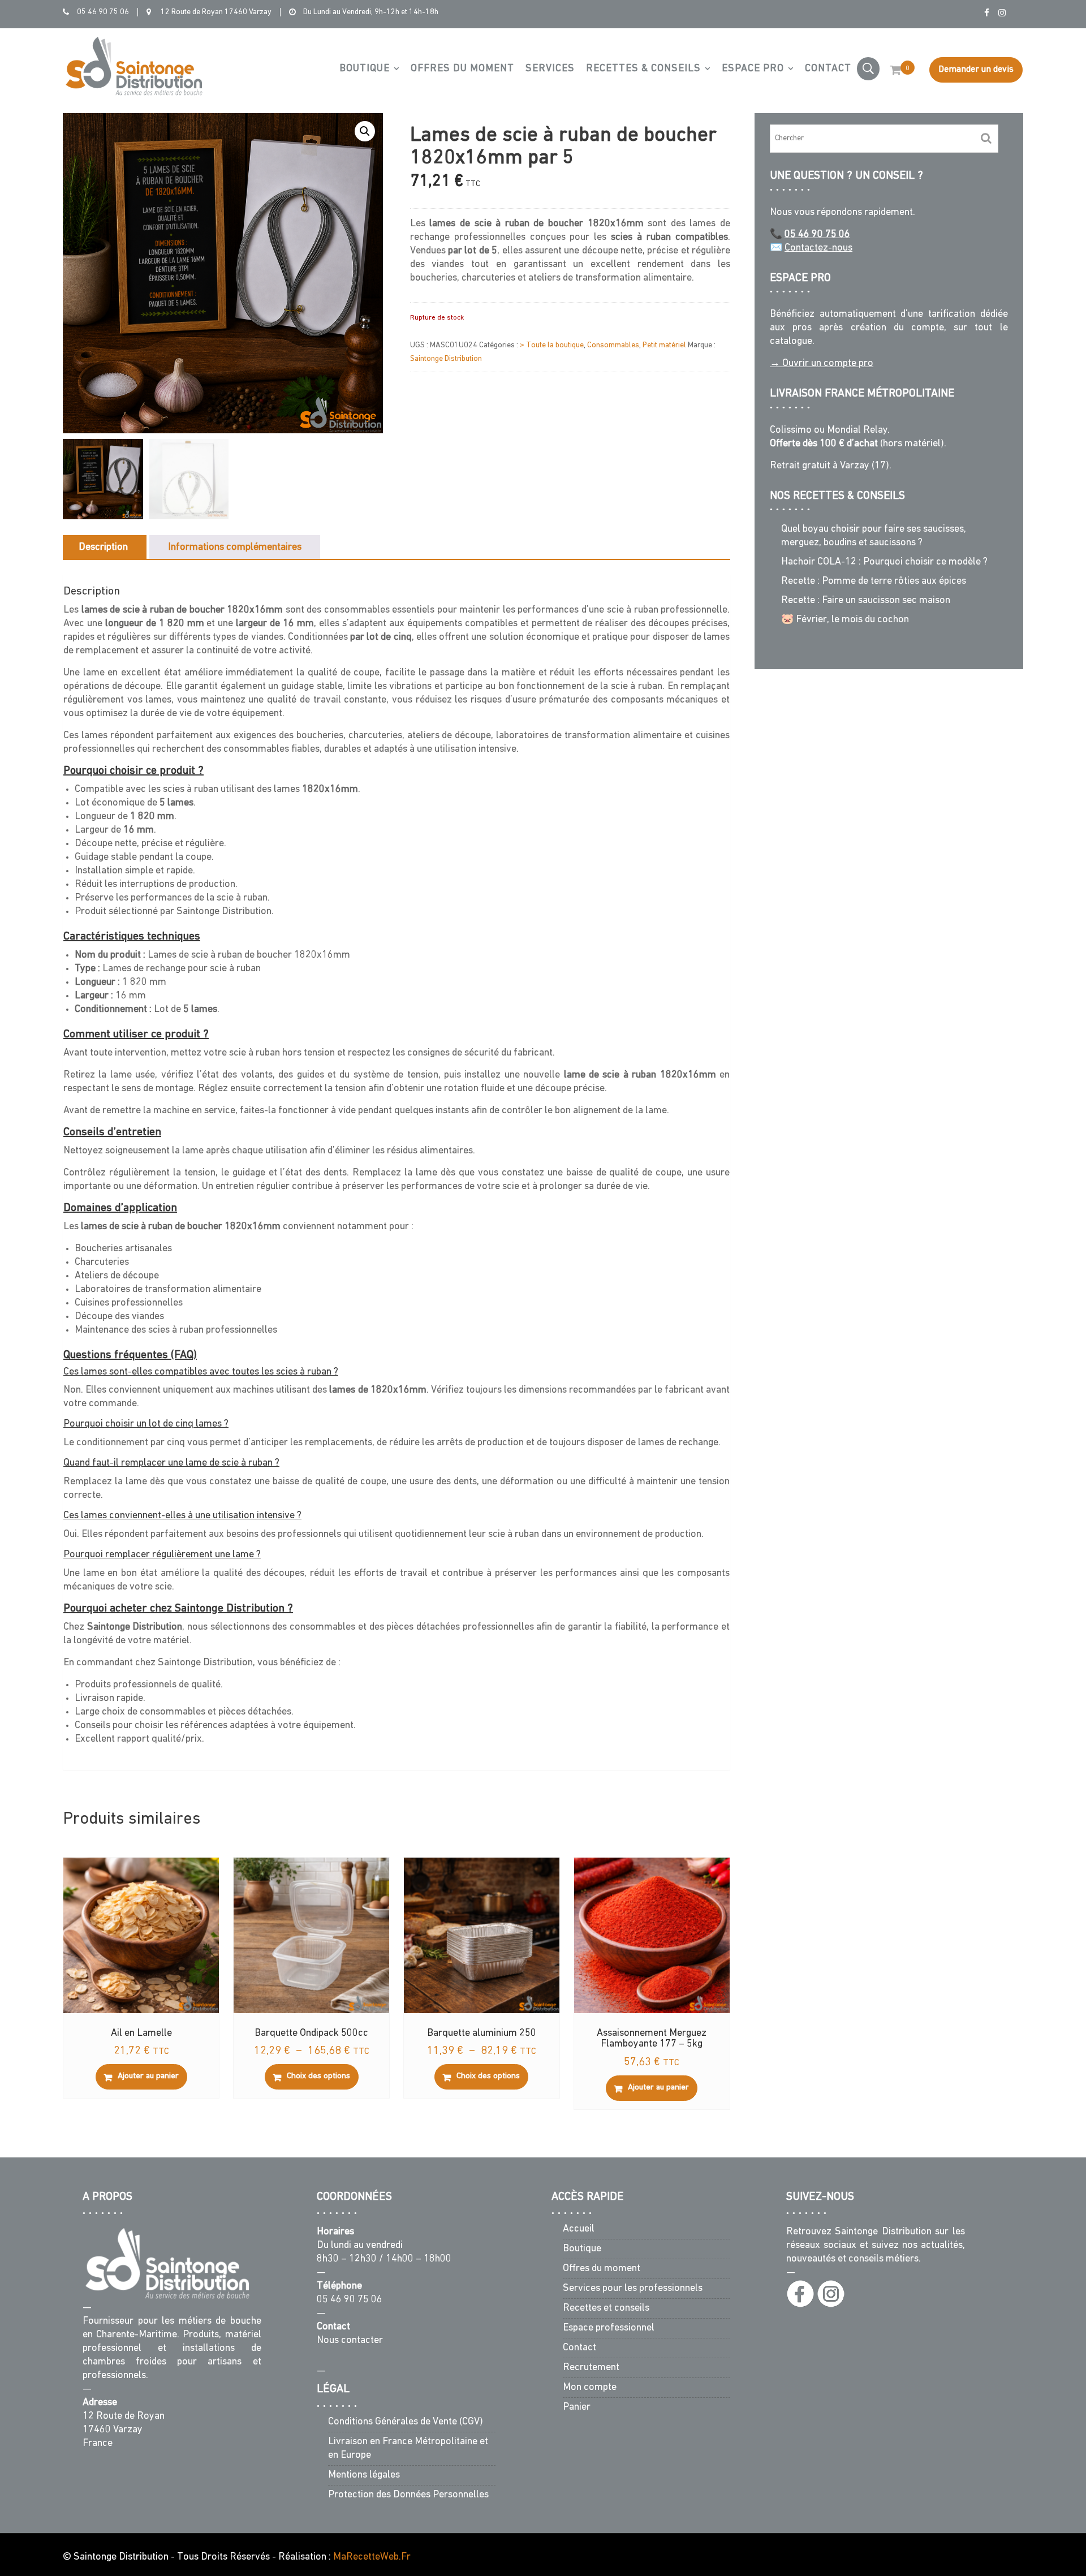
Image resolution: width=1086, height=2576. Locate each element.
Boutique (365, 69)
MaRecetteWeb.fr (372, 2557)
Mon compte (590, 2388)
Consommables (613, 345)
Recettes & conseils (643, 69)
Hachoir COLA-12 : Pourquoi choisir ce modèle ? (884, 562)
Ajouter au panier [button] (148, 2076)
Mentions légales (364, 2475)
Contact (828, 69)
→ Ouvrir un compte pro (822, 364)
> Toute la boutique (552, 345)
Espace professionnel (609, 2329)
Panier (577, 2408)
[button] (365, 131)
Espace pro (753, 69)
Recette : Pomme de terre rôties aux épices (874, 581)
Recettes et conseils (606, 2309)
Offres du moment (462, 69)
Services (550, 69)
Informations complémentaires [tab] (235, 548)
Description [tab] (103, 548)
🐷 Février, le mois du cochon (845, 620)
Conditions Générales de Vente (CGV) (406, 2422)
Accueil (579, 2230)
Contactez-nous (818, 248)
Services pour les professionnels (633, 2289)
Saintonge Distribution (446, 359)
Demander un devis (976, 70)
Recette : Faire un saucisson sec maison (866, 601)
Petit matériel (664, 345)
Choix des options (318, 2076)
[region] (939, 2511)
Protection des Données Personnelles (408, 2495)
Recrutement (591, 2368)
